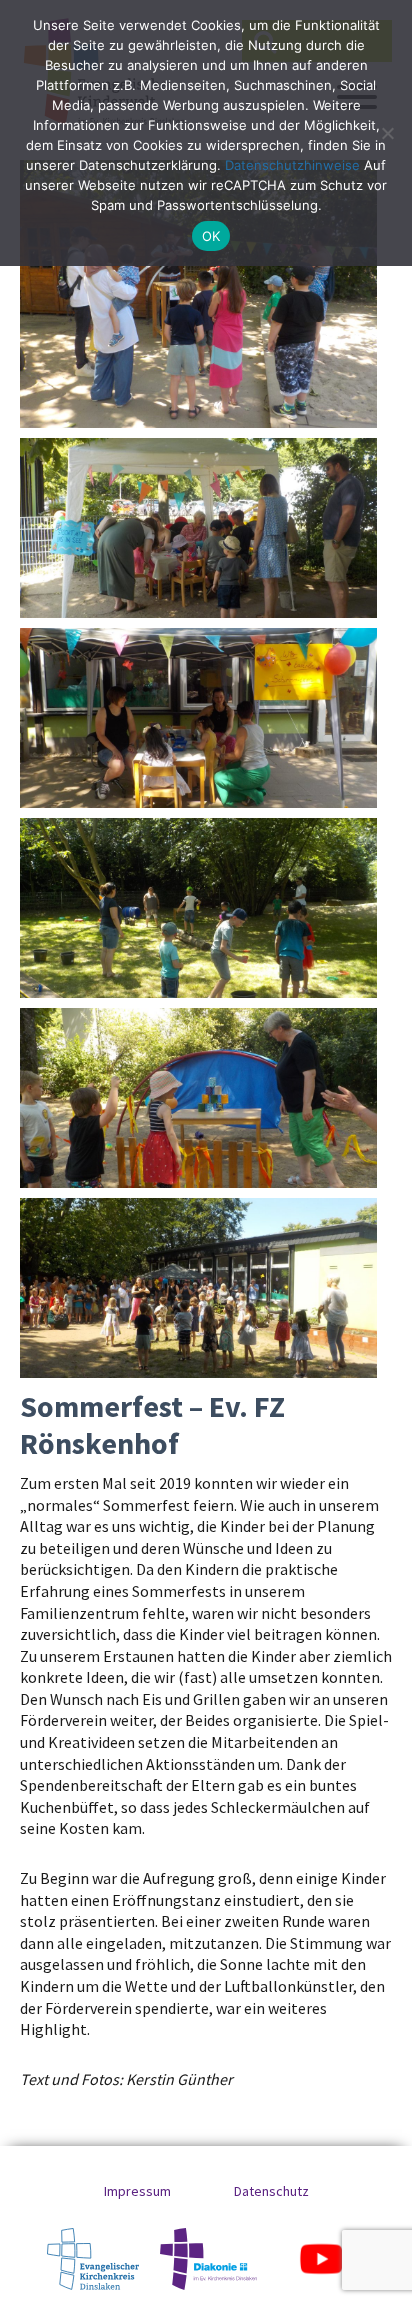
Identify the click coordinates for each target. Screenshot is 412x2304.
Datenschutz (271, 2191)
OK (211, 236)
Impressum (137, 2191)
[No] (387, 133)
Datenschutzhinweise (292, 165)
